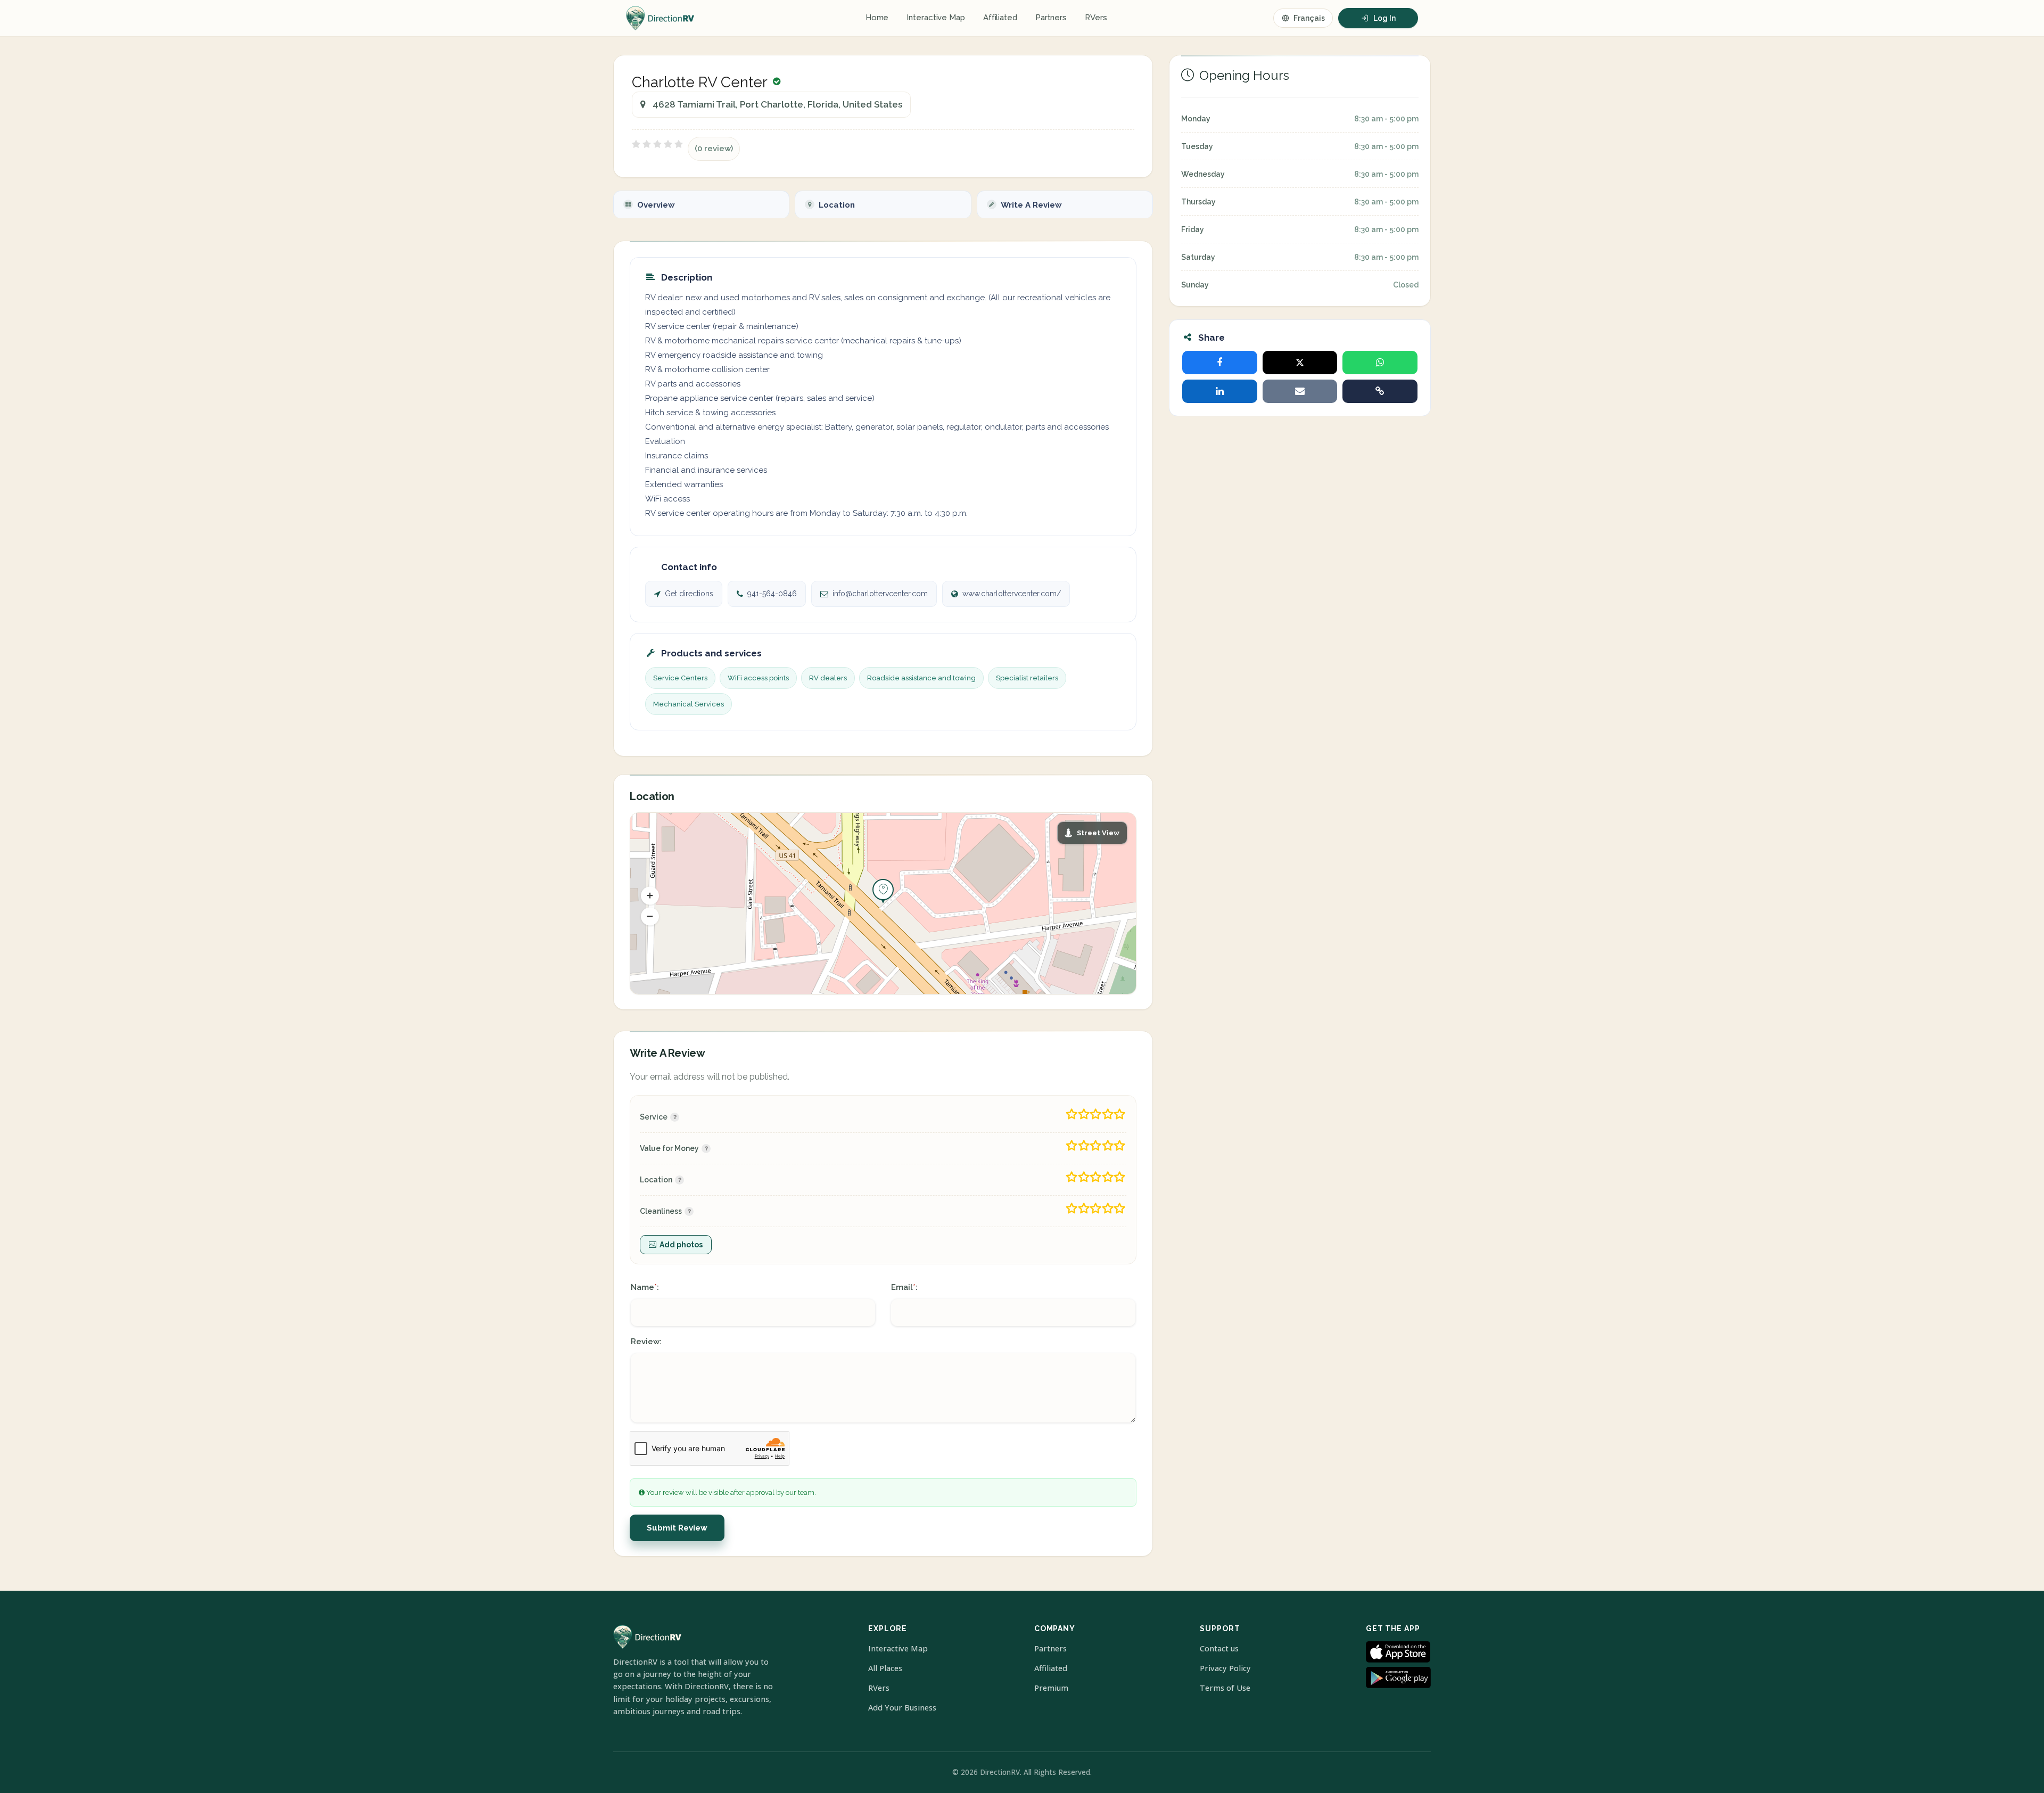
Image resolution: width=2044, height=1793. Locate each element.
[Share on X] (1300, 363)
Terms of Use (1225, 1688)
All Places (885, 1668)
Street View (1098, 833)
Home (877, 18)
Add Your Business (902, 1708)
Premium (1051, 1688)
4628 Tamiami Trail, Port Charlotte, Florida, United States (777, 104)
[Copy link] (1380, 391)
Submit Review (677, 1528)
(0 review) (714, 149)
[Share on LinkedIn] (1220, 391)
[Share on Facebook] (1220, 363)
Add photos (681, 1245)
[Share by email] (1300, 391)
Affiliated (1000, 18)
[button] (650, 895)
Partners (1051, 18)
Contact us (1219, 1648)
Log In (1384, 18)
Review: (646, 1342)
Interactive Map (936, 18)
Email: (904, 1287)
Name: (645, 1287)
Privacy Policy (1225, 1668)
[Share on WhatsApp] (1380, 363)
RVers (1096, 18)
